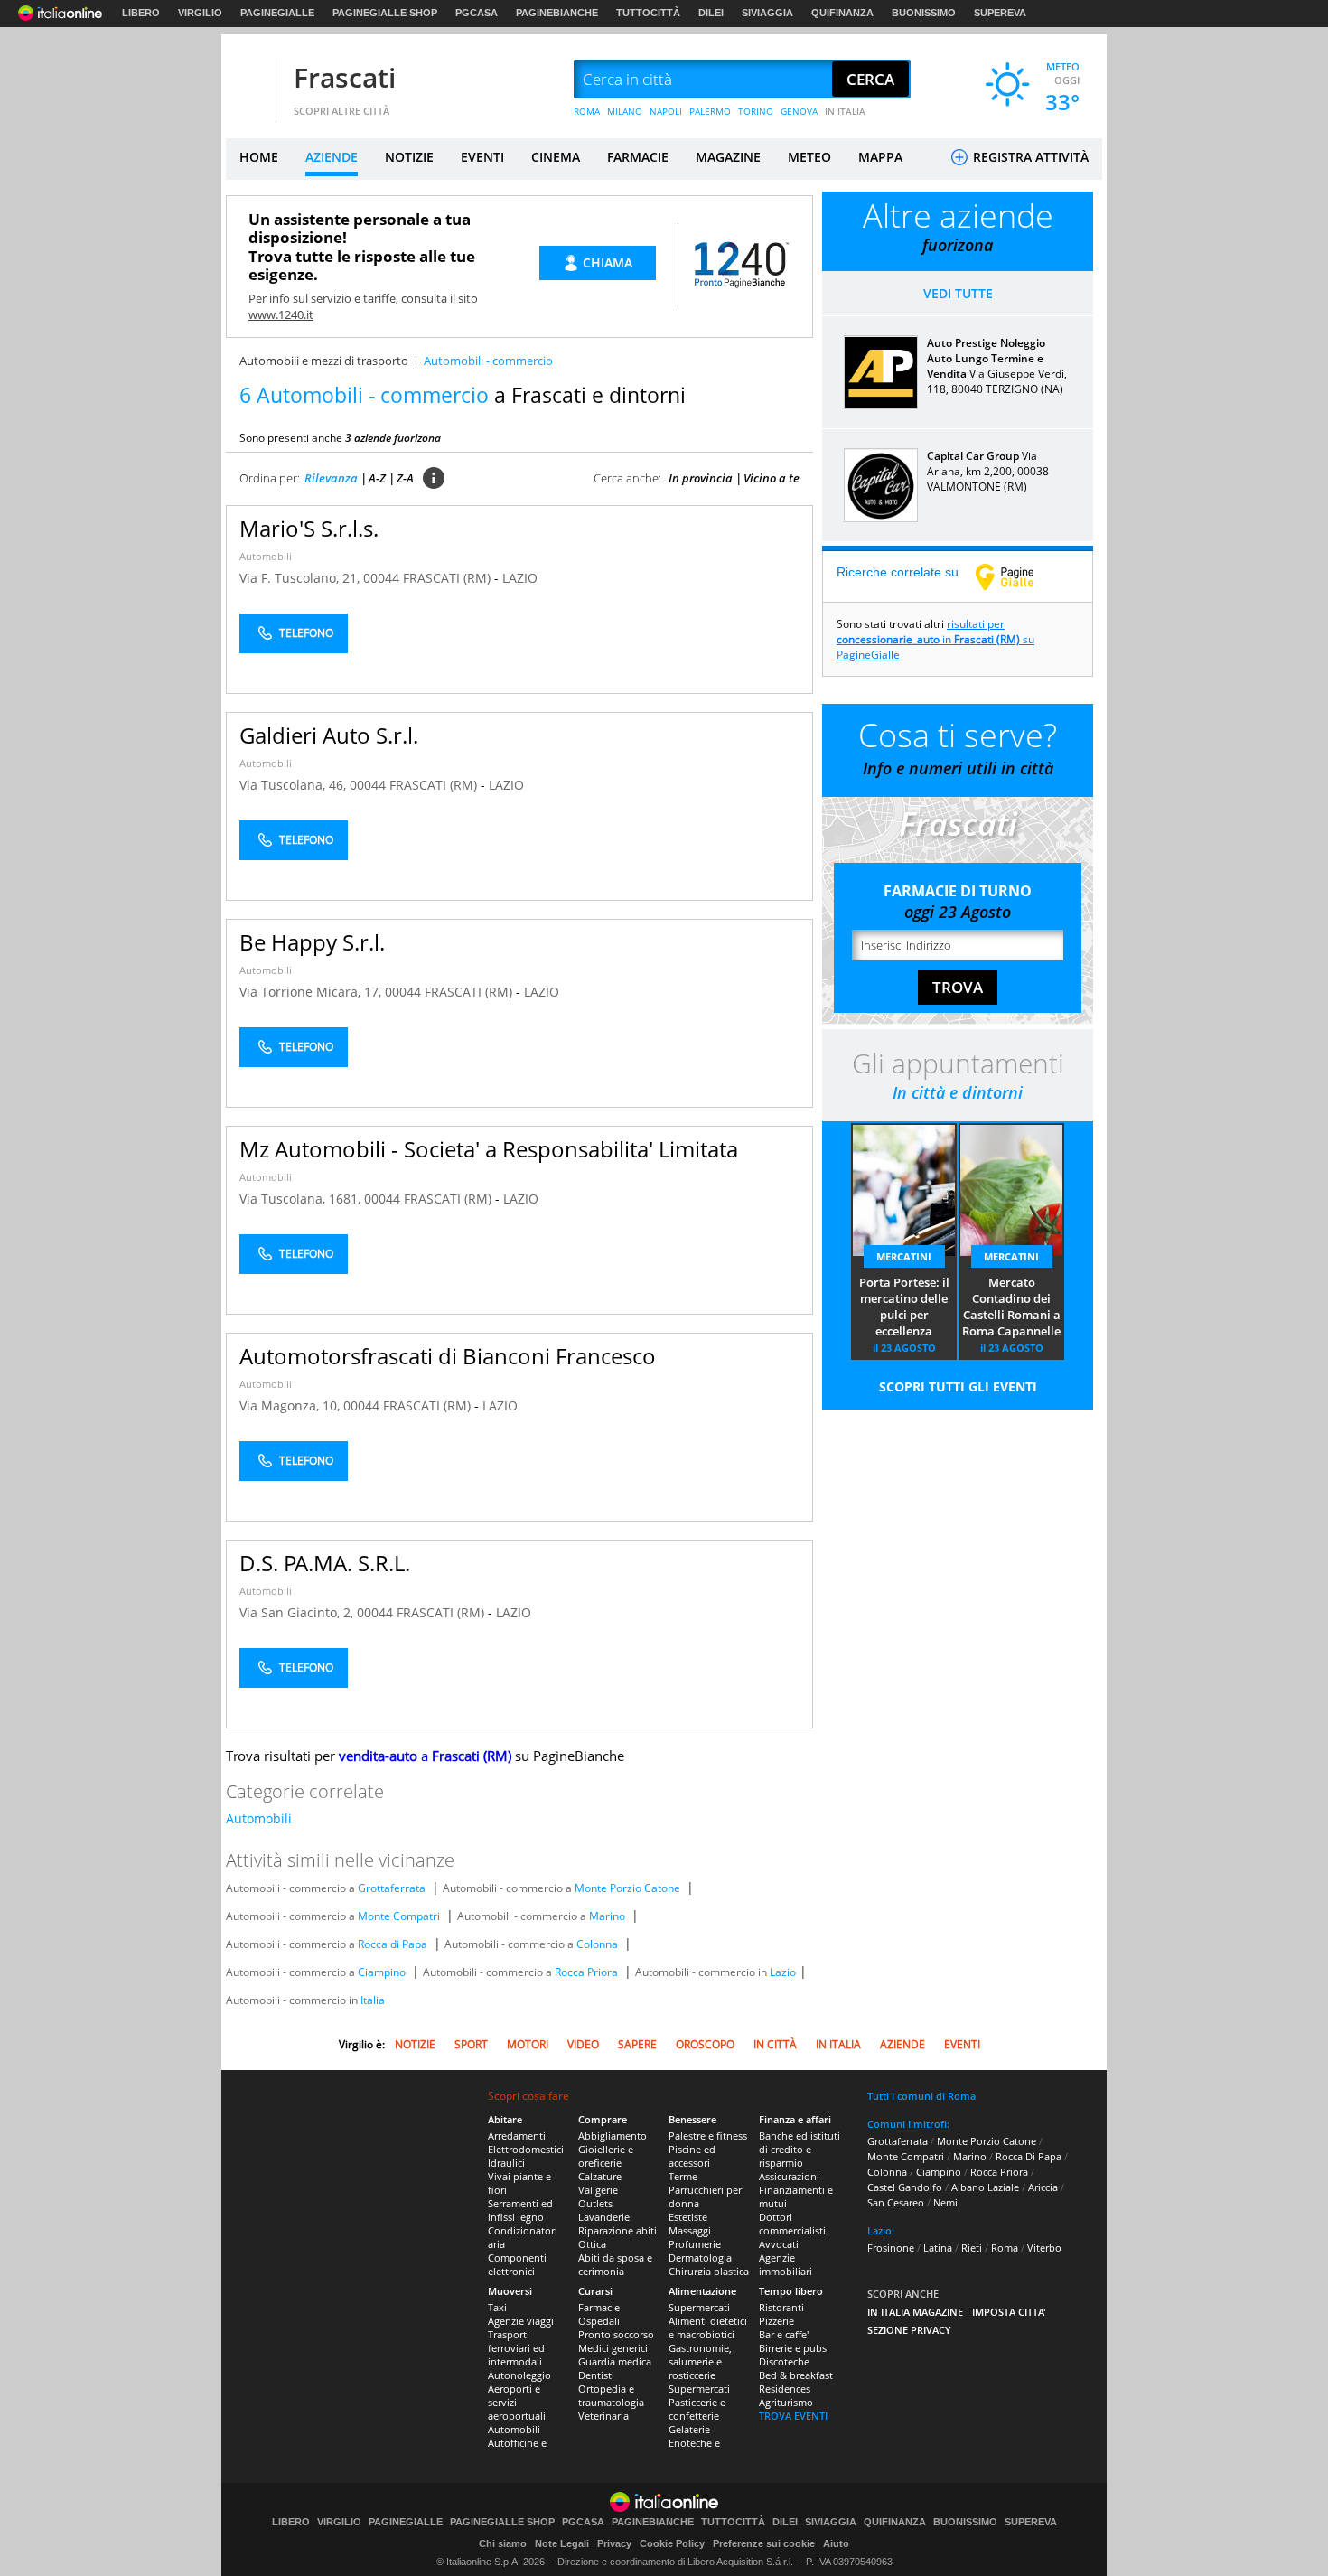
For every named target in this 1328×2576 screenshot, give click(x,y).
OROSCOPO (705, 2044)
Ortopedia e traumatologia (611, 2395)
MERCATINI (904, 1256)
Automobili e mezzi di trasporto (324, 361)
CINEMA (556, 157)
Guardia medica (615, 2361)
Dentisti (596, 2375)
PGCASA (477, 13)
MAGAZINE (728, 157)
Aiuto (836, 2543)
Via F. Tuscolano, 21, (301, 578)
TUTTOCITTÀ (648, 13)
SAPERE (637, 2044)
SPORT (471, 2044)
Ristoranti (781, 2307)
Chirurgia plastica (709, 2271)
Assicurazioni (789, 2176)
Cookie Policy (672, 2543)
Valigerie (598, 2190)
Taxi (497, 2307)
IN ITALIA (845, 111)
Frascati (345, 77)
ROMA (587, 111)
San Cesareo (896, 2202)
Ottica (592, 2244)
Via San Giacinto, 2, (298, 1612)
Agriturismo (786, 2402)
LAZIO (520, 578)
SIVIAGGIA (767, 13)
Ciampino (382, 1972)
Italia (373, 2000)
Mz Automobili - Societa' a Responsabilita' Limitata (489, 1149)
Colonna (597, 1944)
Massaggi (690, 2230)
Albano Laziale (985, 2187)
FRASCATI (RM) (449, 578)
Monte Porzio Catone (627, 1888)
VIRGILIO (200, 13)
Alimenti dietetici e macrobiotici (708, 2328)
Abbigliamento (613, 2136)
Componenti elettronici (517, 2264)
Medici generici (613, 2348)
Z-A (405, 478)
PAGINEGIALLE (277, 13)
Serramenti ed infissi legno (520, 2210)
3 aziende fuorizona (393, 438)
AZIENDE (332, 157)
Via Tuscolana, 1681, (302, 1199)
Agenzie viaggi (521, 2321)
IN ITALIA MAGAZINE (915, 2312)
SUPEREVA (1000, 13)
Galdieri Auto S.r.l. (329, 735)
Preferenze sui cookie (764, 2543)
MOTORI (528, 2044)
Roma (1005, 2248)
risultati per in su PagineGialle (935, 639)
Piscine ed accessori (692, 2156)
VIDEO (583, 2044)
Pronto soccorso (616, 2334)
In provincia (701, 478)
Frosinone (891, 2248)
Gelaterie (689, 2429)
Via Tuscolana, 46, (295, 785)
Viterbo (1044, 2248)
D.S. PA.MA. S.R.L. (325, 1563)
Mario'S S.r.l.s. (309, 528)
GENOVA (799, 111)
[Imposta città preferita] (248, 80)
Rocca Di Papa (1029, 2156)
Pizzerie (776, 2321)
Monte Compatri (399, 1916)
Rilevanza (331, 478)
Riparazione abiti (617, 2230)
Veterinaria (603, 2416)
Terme (683, 2176)
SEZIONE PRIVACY (909, 2330)
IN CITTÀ (775, 2044)
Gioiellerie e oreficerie (606, 2156)
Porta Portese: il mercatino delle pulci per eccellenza (904, 1307)
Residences (785, 2389)
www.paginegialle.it (1018, 576)
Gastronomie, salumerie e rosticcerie (700, 2361)
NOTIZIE (409, 157)
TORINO (756, 111)
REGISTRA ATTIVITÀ (1029, 157)
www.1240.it (281, 314)
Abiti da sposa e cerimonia (615, 2264)
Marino (607, 1916)
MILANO (625, 111)
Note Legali (562, 2543)
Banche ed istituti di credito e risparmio (800, 2149)
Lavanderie (604, 2217)
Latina (938, 2248)
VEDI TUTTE (958, 293)
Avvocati (779, 2244)
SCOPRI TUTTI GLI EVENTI (958, 1386)
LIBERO (141, 13)
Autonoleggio (519, 2375)
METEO (809, 157)
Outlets (595, 2203)
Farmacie (599, 2307)
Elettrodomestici (526, 2149)
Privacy (614, 2543)
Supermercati (699, 2307)
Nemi (945, 2202)
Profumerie (695, 2244)
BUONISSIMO (924, 13)
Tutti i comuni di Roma (921, 2096)
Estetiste (688, 2217)
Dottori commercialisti (792, 2224)
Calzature (600, 2176)
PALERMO (710, 111)
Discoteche (784, 2361)
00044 (381, 578)
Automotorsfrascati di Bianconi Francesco (448, 1356)
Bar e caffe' (784, 2334)
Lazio (783, 1972)
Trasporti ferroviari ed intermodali (516, 2348)
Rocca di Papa (393, 1944)
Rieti (972, 2248)
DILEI (711, 13)
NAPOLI (666, 111)
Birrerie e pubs (793, 2348)
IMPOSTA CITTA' (1009, 2312)
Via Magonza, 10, (291, 1405)
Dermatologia (700, 2258)
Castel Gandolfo (905, 2187)
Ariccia (1043, 2187)
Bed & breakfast (796, 2375)
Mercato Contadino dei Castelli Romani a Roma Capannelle (1011, 1307)
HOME (259, 157)
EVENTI (482, 157)
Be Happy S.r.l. (312, 942)
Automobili (266, 556)
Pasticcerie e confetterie (697, 2409)
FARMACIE (638, 157)
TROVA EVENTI (793, 2416)
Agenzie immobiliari (786, 2264)
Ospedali (599, 2321)
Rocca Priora (586, 1972)
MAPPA (880, 157)
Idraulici (506, 2163)
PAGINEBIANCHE (557, 13)
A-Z (377, 478)
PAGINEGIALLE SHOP (385, 13)
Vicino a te (772, 478)
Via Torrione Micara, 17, (312, 992)
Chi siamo (503, 2543)
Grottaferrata (392, 1888)
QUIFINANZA (842, 13)
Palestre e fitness (708, 2136)
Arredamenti (517, 2136)
